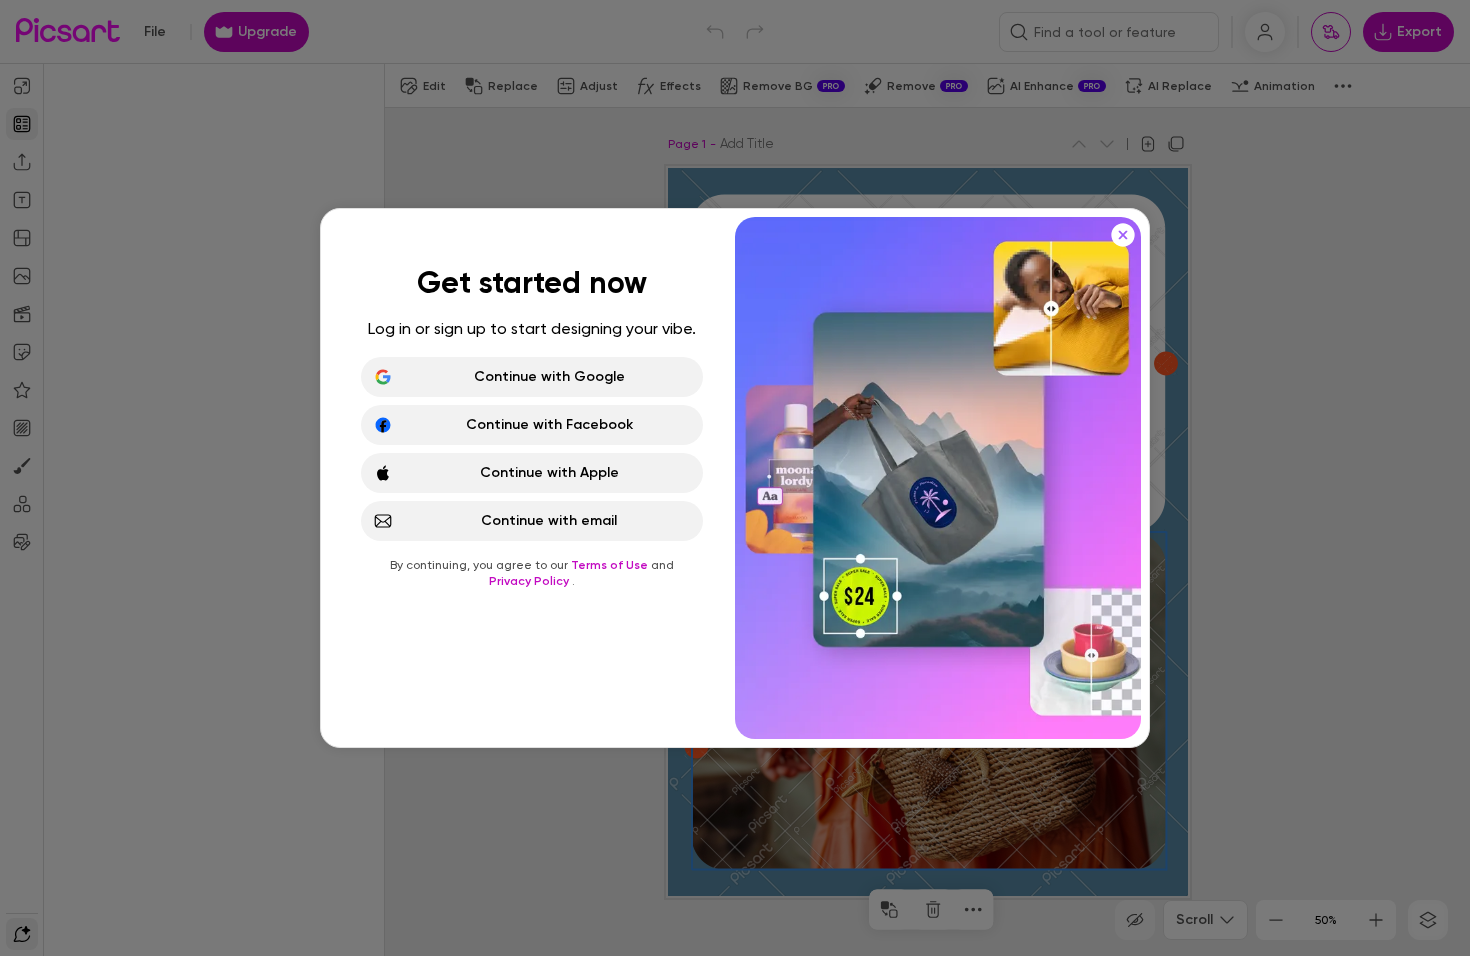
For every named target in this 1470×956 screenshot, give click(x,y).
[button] (735, 478)
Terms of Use (611, 565)
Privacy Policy (530, 581)
